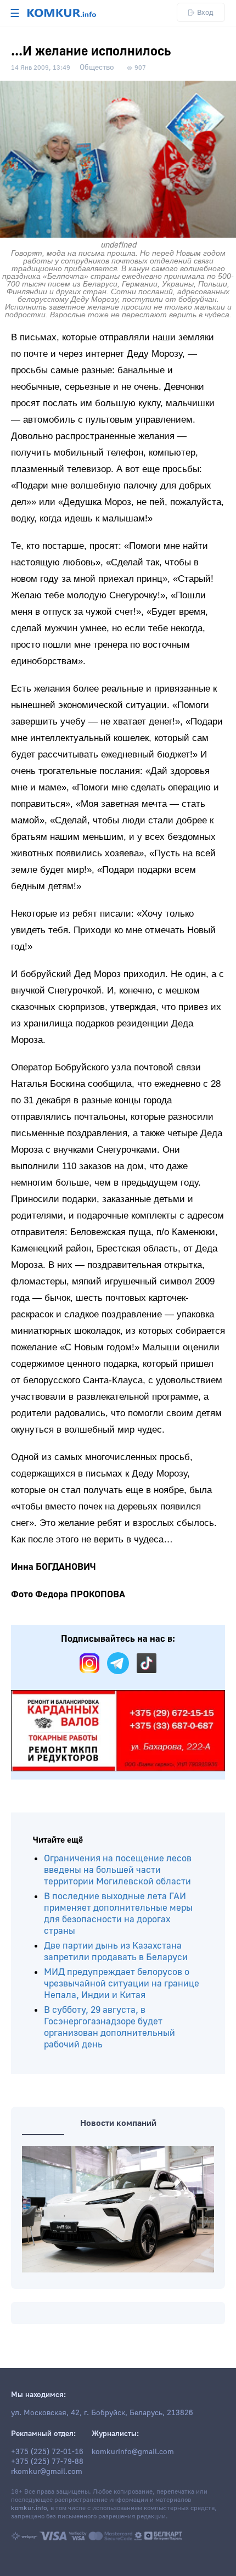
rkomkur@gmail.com (47, 2472)
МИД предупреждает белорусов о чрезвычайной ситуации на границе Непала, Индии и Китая (122, 1983)
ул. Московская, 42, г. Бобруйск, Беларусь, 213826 (102, 2413)
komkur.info (29, 2508)
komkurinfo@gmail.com (133, 2452)
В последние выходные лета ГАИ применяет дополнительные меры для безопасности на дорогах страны (118, 1913)
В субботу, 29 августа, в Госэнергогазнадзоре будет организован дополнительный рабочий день (109, 2027)
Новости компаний (118, 2123)
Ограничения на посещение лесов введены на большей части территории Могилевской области (118, 1870)
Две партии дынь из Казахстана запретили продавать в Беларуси (116, 1951)
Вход (205, 12)
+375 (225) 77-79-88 (47, 2462)
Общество (97, 68)
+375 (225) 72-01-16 (47, 2452)
